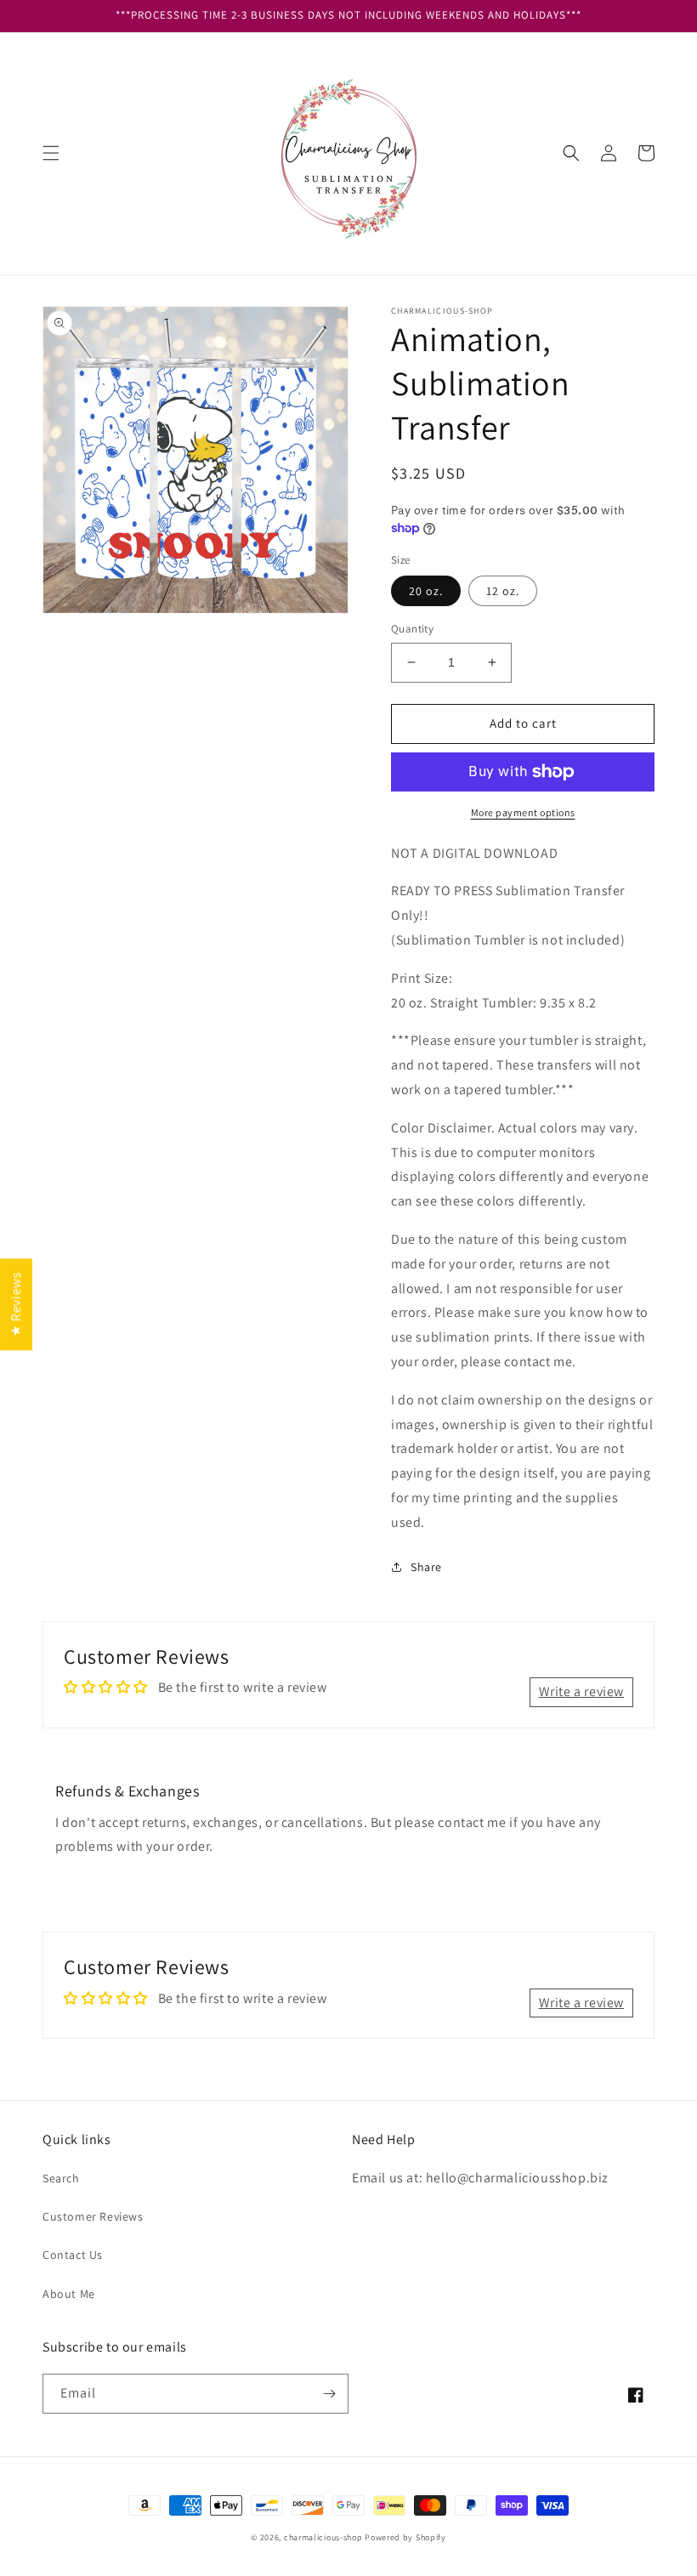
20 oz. (426, 591)
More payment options (523, 812)
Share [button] (426, 1567)
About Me (69, 2294)
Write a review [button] (581, 1691)
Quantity (412, 629)
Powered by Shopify (405, 2537)
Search (61, 2178)
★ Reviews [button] (16, 1304)
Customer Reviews (93, 2216)
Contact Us (73, 2255)
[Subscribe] (329, 2394)
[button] (51, 153)
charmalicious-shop (323, 2537)
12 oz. (503, 591)
